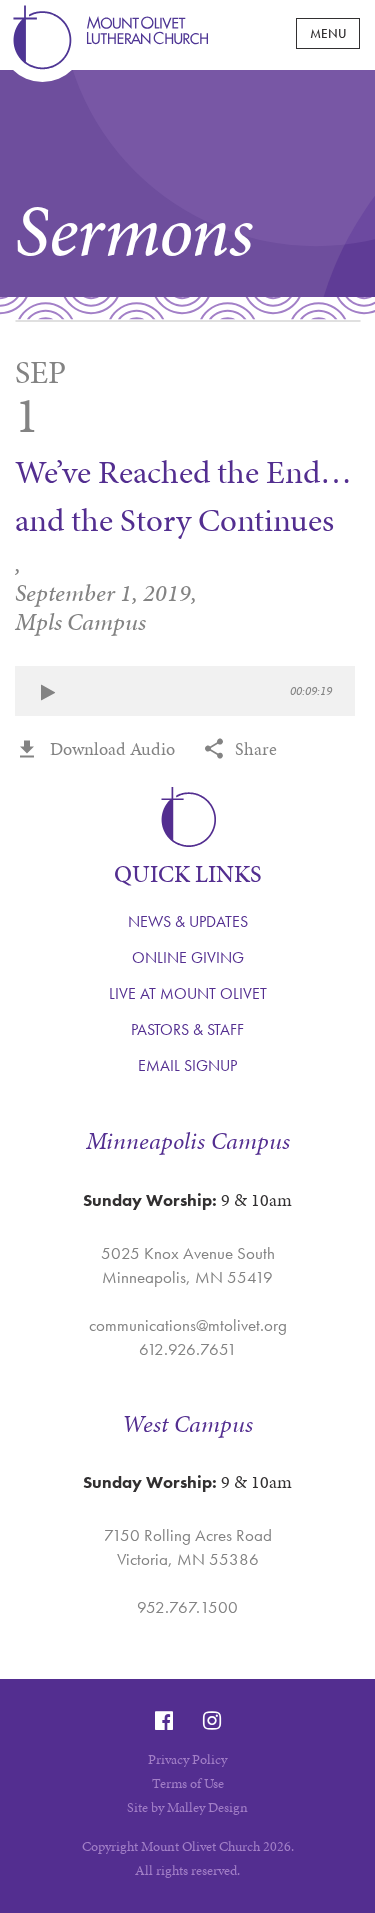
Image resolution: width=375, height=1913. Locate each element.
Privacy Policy (187, 1759)
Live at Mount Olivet (188, 993)
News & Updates (188, 921)
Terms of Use (188, 1783)
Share (256, 748)
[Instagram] (212, 1720)
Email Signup (187, 1065)
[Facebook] (164, 1720)
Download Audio (112, 748)
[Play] (47, 693)
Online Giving (188, 957)
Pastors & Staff (187, 1029)
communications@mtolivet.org (188, 1325)
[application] (185, 691)
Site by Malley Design (187, 1807)
